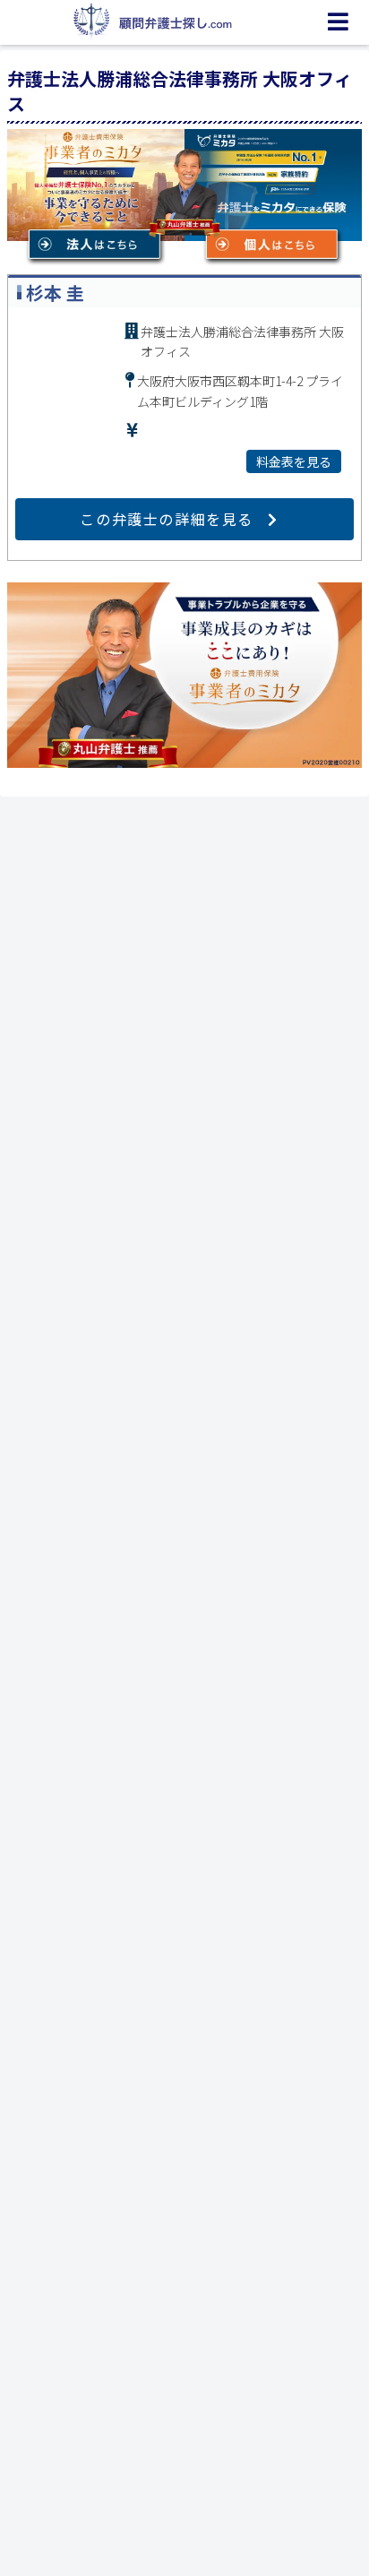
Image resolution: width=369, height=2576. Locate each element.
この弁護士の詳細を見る (167, 519)
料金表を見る (294, 461)
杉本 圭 (55, 293)
